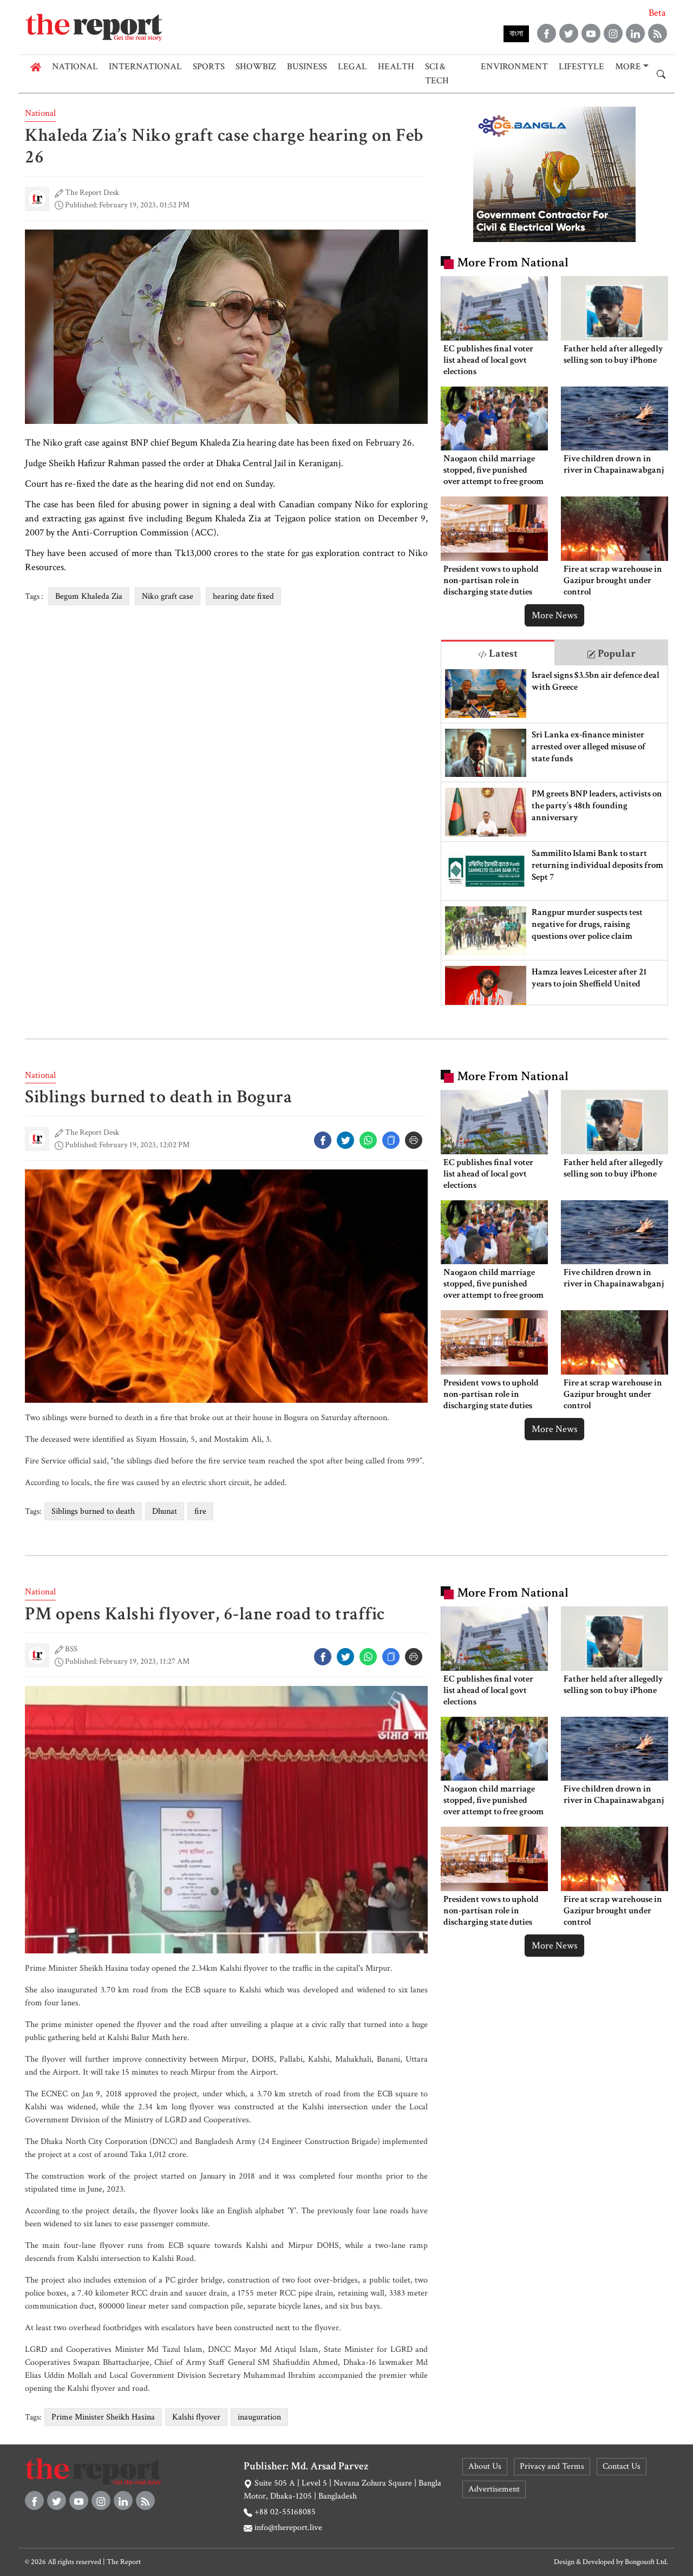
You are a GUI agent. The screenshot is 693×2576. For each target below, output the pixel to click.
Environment (514, 67)
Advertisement (494, 2489)
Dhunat (165, 1511)
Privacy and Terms (552, 2466)
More (628, 67)
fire (200, 1511)
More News (554, 615)
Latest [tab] (502, 653)
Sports (209, 67)
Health (396, 67)
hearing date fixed (243, 596)
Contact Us (622, 2466)
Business (307, 67)
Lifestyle (581, 67)
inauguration (259, 2417)
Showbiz (256, 67)
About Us (485, 2466)
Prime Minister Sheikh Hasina (103, 2417)
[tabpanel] (554, 835)
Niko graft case (168, 596)
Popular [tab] (616, 653)
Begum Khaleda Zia (89, 596)
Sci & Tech (437, 74)
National (75, 67)
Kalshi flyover (196, 2417)
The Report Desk (92, 192)
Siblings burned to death (93, 1511)
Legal (352, 67)
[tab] (498, 653)
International (145, 67)
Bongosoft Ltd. (646, 2562)
